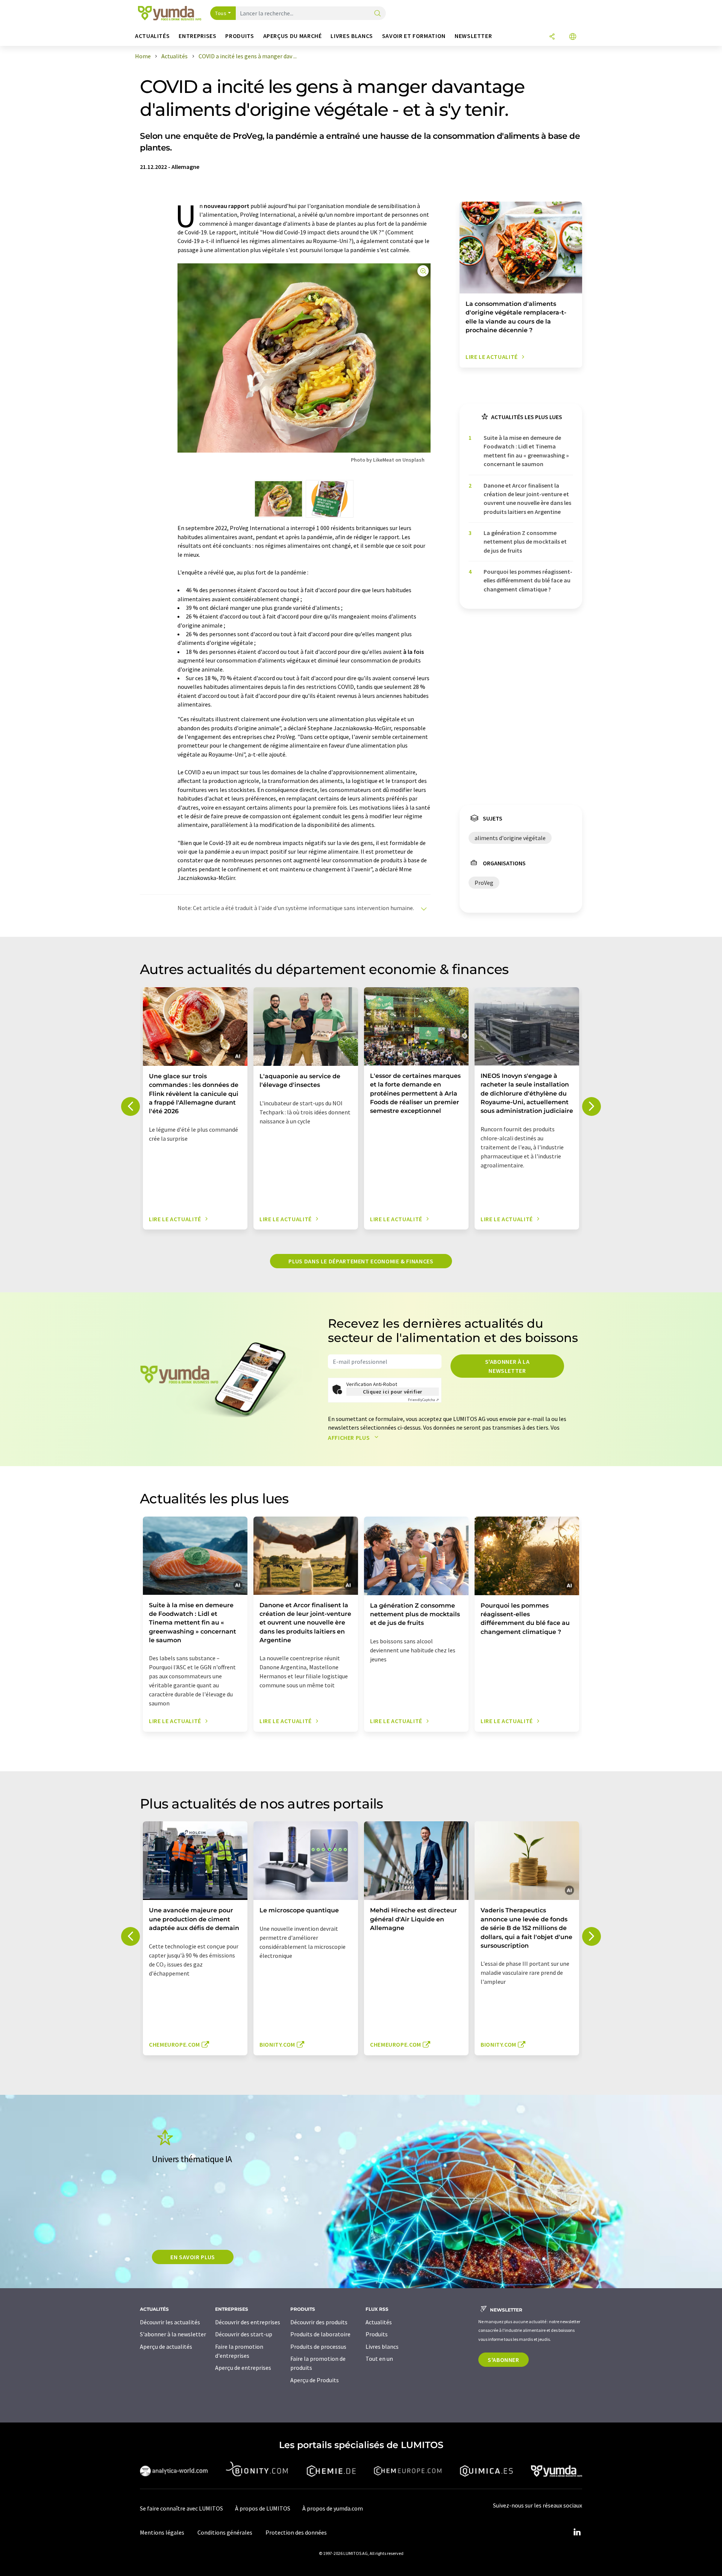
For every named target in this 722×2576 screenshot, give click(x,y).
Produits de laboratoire (320, 2334)
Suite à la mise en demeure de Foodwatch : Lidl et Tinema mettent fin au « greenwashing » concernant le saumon (526, 451)
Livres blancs (382, 2347)
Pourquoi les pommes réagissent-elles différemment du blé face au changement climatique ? (528, 580)
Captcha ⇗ (423, 1400)
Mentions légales (162, 2532)
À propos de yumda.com (333, 2508)
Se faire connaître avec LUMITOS (181, 2508)
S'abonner (504, 2360)
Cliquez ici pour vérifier (393, 1392)
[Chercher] (378, 14)
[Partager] (552, 37)
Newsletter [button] (473, 36)
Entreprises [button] (197, 36)
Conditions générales (225, 2532)
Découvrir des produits (319, 2322)
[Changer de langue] (573, 37)
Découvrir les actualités (170, 2322)
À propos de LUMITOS (263, 2508)
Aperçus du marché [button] (293, 36)
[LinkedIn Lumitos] (577, 2532)
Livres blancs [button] (352, 36)
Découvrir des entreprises (248, 2322)
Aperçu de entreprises (243, 2368)
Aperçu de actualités (166, 2347)
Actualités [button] (152, 36)
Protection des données (296, 2532)
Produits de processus (318, 2347)
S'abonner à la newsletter (507, 1366)
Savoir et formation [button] (414, 36)
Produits (377, 2334)
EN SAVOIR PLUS (193, 2257)
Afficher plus (350, 1438)
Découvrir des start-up (244, 2334)
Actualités (379, 2322)
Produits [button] (240, 36)
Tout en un (379, 2359)
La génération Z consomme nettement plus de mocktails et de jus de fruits (525, 542)
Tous (221, 13)
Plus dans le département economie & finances (361, 1261)
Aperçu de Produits (315, 2380)
